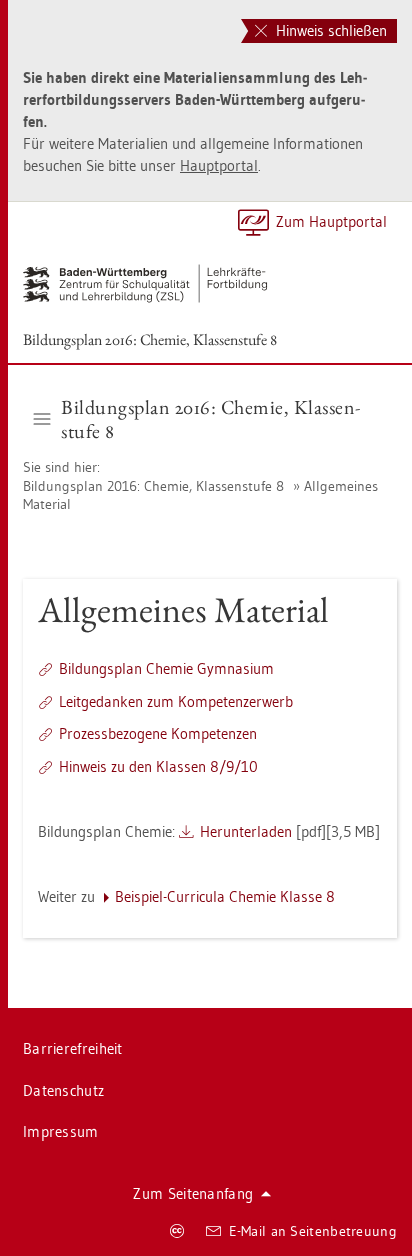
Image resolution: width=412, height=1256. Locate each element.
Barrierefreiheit (73, 1048)
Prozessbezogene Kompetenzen (158, 733)
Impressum (61, 1131)
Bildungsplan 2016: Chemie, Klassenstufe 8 (150, 339)
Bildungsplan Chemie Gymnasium (166, 668)
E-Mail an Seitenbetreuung (313, 1231)
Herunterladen (246, 831)
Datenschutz (63, 1090)
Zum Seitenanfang (193, 1193)
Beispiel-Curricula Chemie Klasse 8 (225, 896)
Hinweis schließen (329, 30)
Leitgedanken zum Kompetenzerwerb (176, 701)
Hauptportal (219, 165)
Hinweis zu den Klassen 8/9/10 (158, 766)
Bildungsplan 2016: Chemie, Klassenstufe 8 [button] (210, 419)
